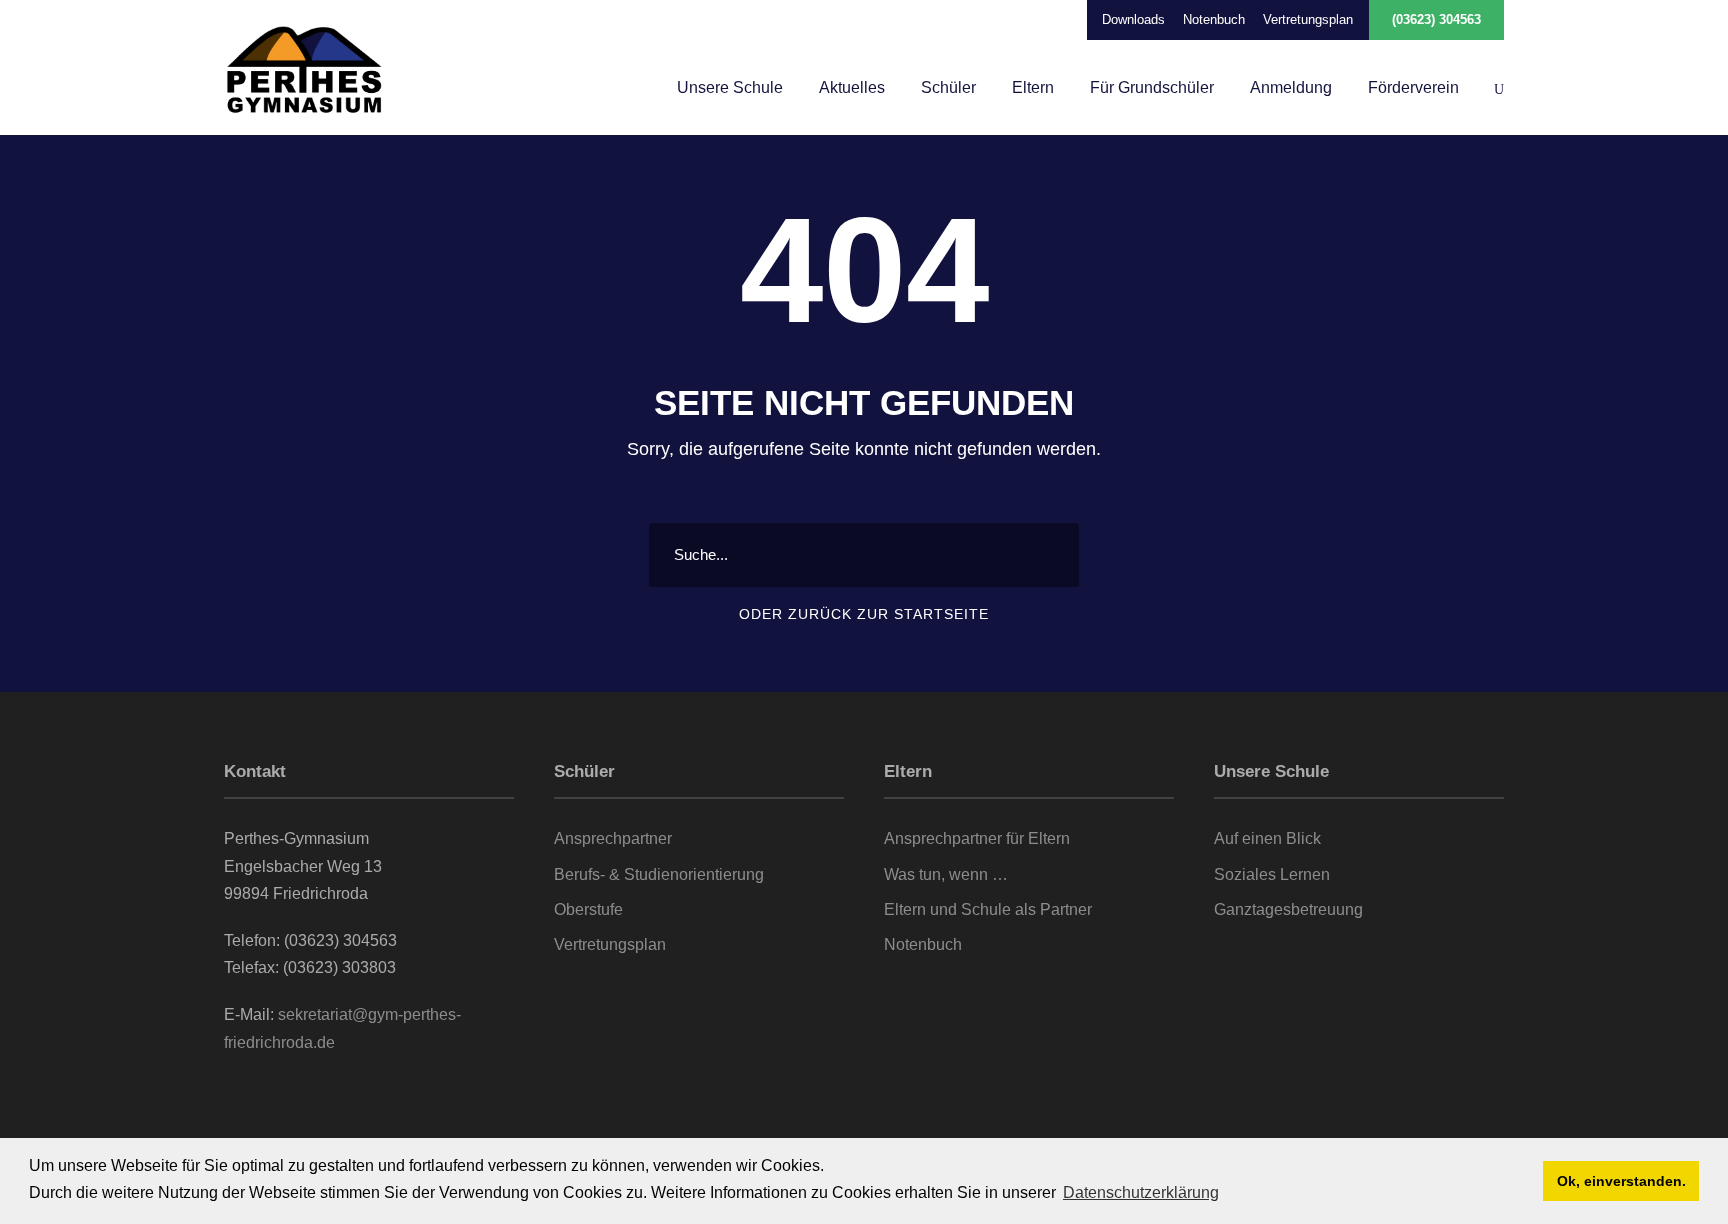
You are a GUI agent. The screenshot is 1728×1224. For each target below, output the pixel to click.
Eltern (1033, 87)
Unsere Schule (730, 87)
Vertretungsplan (1308, 19)
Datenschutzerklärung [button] (1141, 1192)
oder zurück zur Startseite (864, 614)
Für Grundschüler (1152, 87)
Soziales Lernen (1272, 874)
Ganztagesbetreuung (1288, 909)
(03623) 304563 (1436, 19)
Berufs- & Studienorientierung (659, 874)
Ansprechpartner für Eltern (977, 838)
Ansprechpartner (613, 838)
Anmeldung (1291, 87)
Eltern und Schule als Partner (988, 909)
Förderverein (1413, 87)
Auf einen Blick (1267, 838)
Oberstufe (588, 909)
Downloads (1133, 19)
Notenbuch (1214, 19)
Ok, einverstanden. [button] (1621, 1181)
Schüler (948, 87)
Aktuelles (852, 87)
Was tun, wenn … (946, 874)
